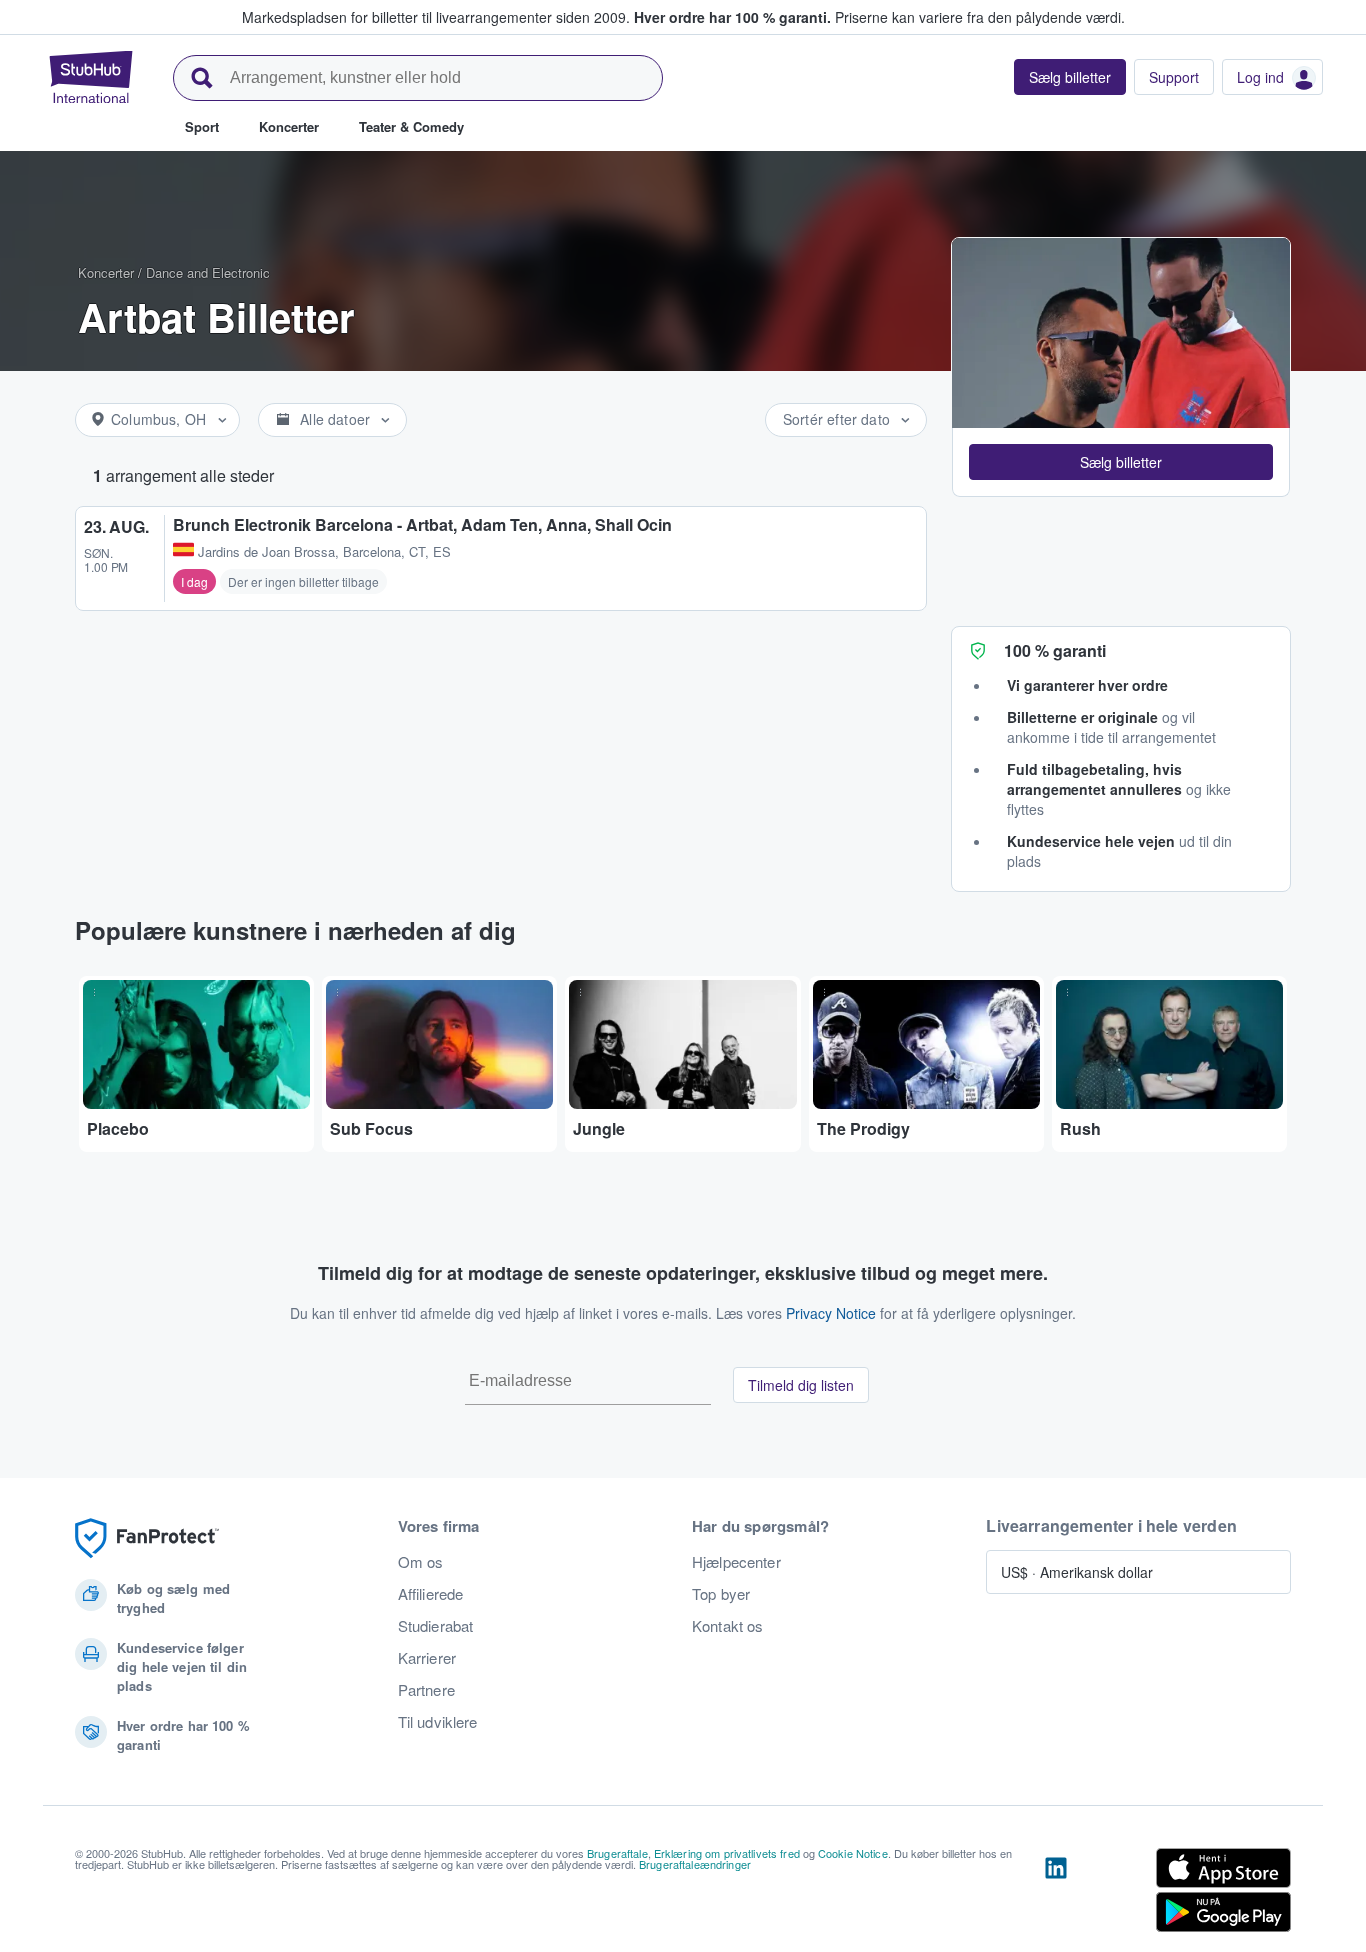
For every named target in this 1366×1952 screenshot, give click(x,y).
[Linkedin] (1056, 1894)
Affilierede (431, 1594)
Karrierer (427, 1658)
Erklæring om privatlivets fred (727, 1853)
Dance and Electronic (208, 272)
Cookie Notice (853, 1853)
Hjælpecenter (736, 1562)
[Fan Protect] (147, 1538)
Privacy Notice (831, 1313)
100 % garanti (1055, 650)
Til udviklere (438, 1722)
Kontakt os (727, 1626)
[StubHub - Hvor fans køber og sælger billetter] (91, 77)
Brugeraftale (617, 1853)
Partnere (426, 1690)
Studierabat (436, 1626)
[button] (1121, 462)
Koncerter (106, 272)
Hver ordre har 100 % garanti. (732, 17)
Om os (421, 1562)
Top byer (721, 1594)
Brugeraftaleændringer (695, 1864)
